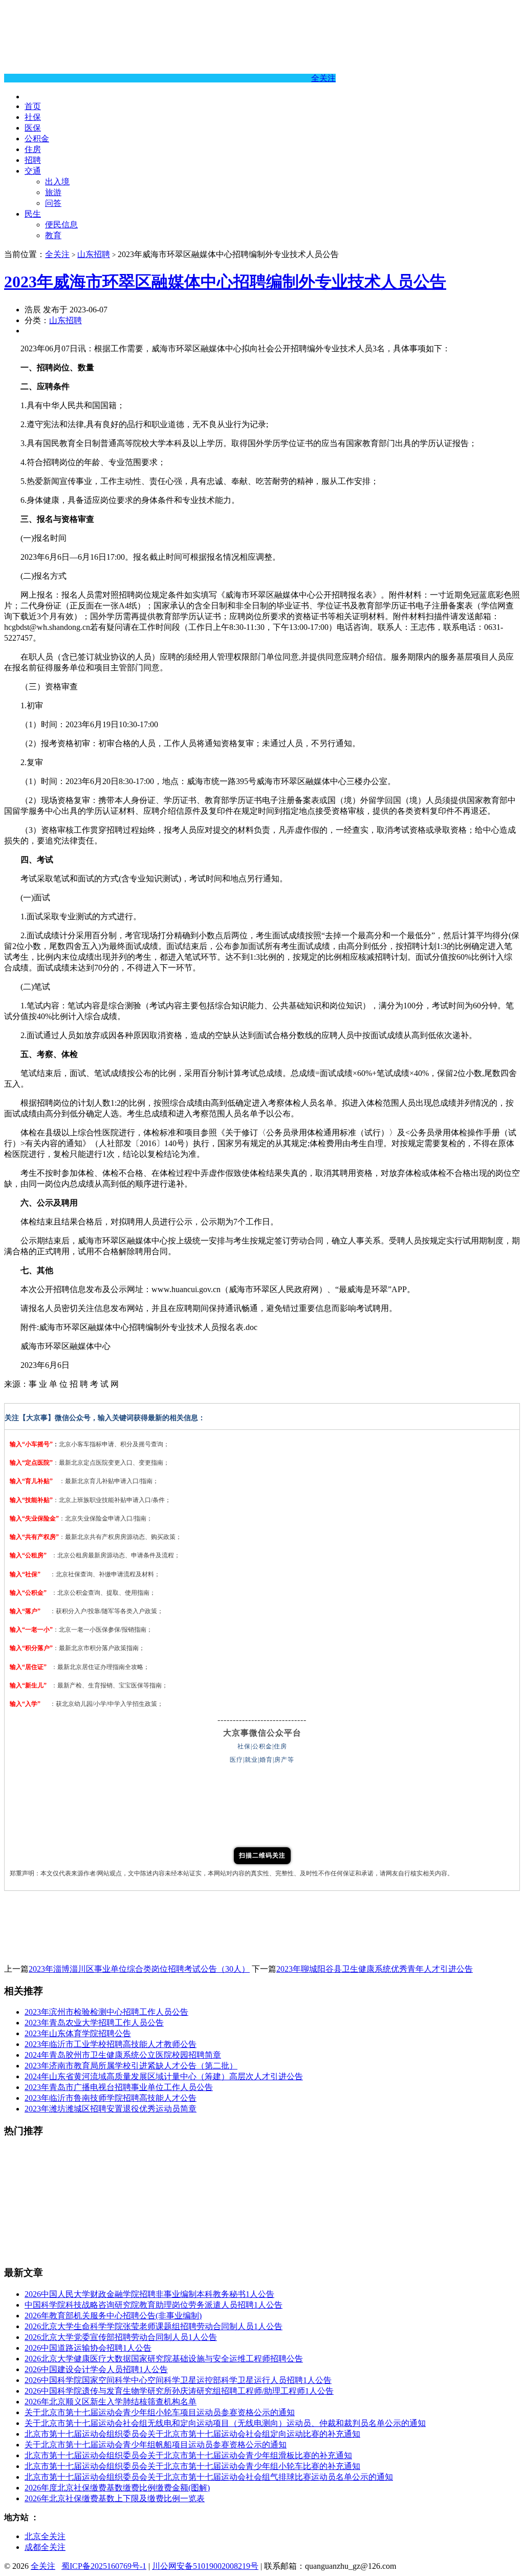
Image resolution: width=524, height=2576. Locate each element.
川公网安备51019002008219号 (205, 2566)
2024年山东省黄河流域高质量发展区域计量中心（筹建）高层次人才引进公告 (164, 2076)
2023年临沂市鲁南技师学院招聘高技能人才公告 (111, 2098)
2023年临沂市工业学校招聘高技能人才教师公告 (111, 2044)
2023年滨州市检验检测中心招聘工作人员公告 (106, 2012)
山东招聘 (94, 254)
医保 (33, 128)
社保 (33, 117)
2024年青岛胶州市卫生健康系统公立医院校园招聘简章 (123, 2055)
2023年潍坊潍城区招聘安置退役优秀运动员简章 (111, 2109)
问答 (53, 203)
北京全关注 (45, 2536)
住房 (33, 149)
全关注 (323, 78)
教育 (53, 235)
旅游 (53, 192)
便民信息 (61, 225)
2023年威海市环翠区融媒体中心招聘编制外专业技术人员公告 (225, 282)
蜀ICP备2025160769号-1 (104, 2566)
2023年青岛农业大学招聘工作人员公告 (94, 2023)
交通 (33, 171)
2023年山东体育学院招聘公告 (78, 2033)
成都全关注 (45, 2547)
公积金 (37, 139)
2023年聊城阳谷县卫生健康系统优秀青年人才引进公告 (375, 1969)
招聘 (33, 160)
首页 (33, 106)
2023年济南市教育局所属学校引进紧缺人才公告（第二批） (131, 2066)
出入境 (57, 182)
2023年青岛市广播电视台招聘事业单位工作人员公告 (119, 2087)
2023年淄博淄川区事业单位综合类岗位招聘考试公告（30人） (139, 1969)
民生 (33, 214)
